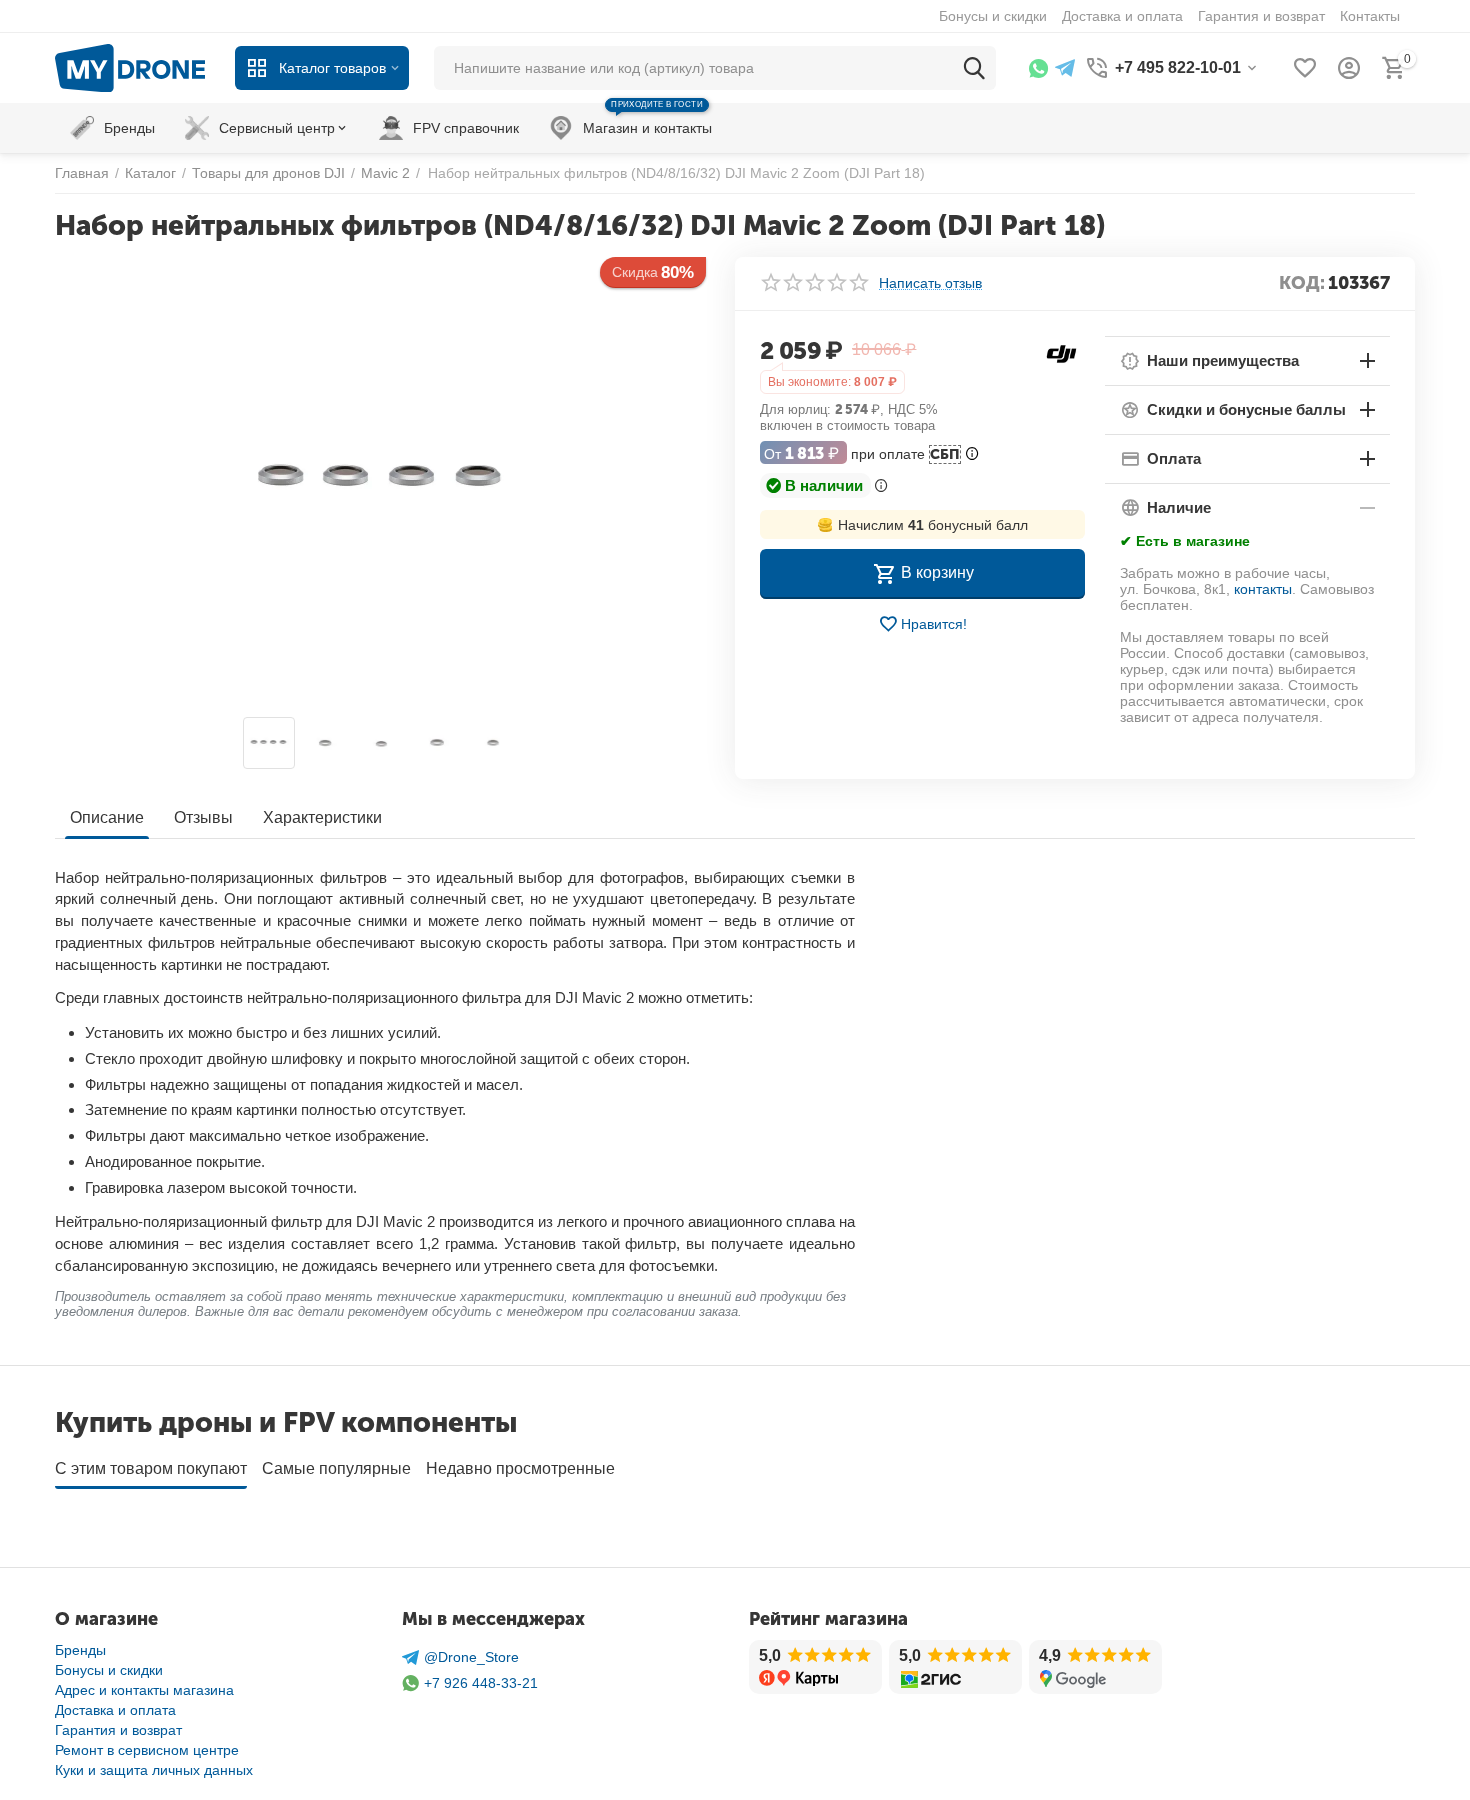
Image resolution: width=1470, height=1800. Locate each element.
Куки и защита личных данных (154, 1770)
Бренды (80, 1650)
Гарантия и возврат (118, 1730)
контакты (1263, 589)
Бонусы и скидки (109, 1670)
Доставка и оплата (115, 1710)
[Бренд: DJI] (1061, 352)
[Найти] (974, 68)
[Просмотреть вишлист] (1305, 68)
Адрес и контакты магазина (144, 1690)
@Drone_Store (471, 1657)
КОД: (1302, 283)
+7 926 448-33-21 (481, 1683)
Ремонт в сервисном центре (147, 1750)
